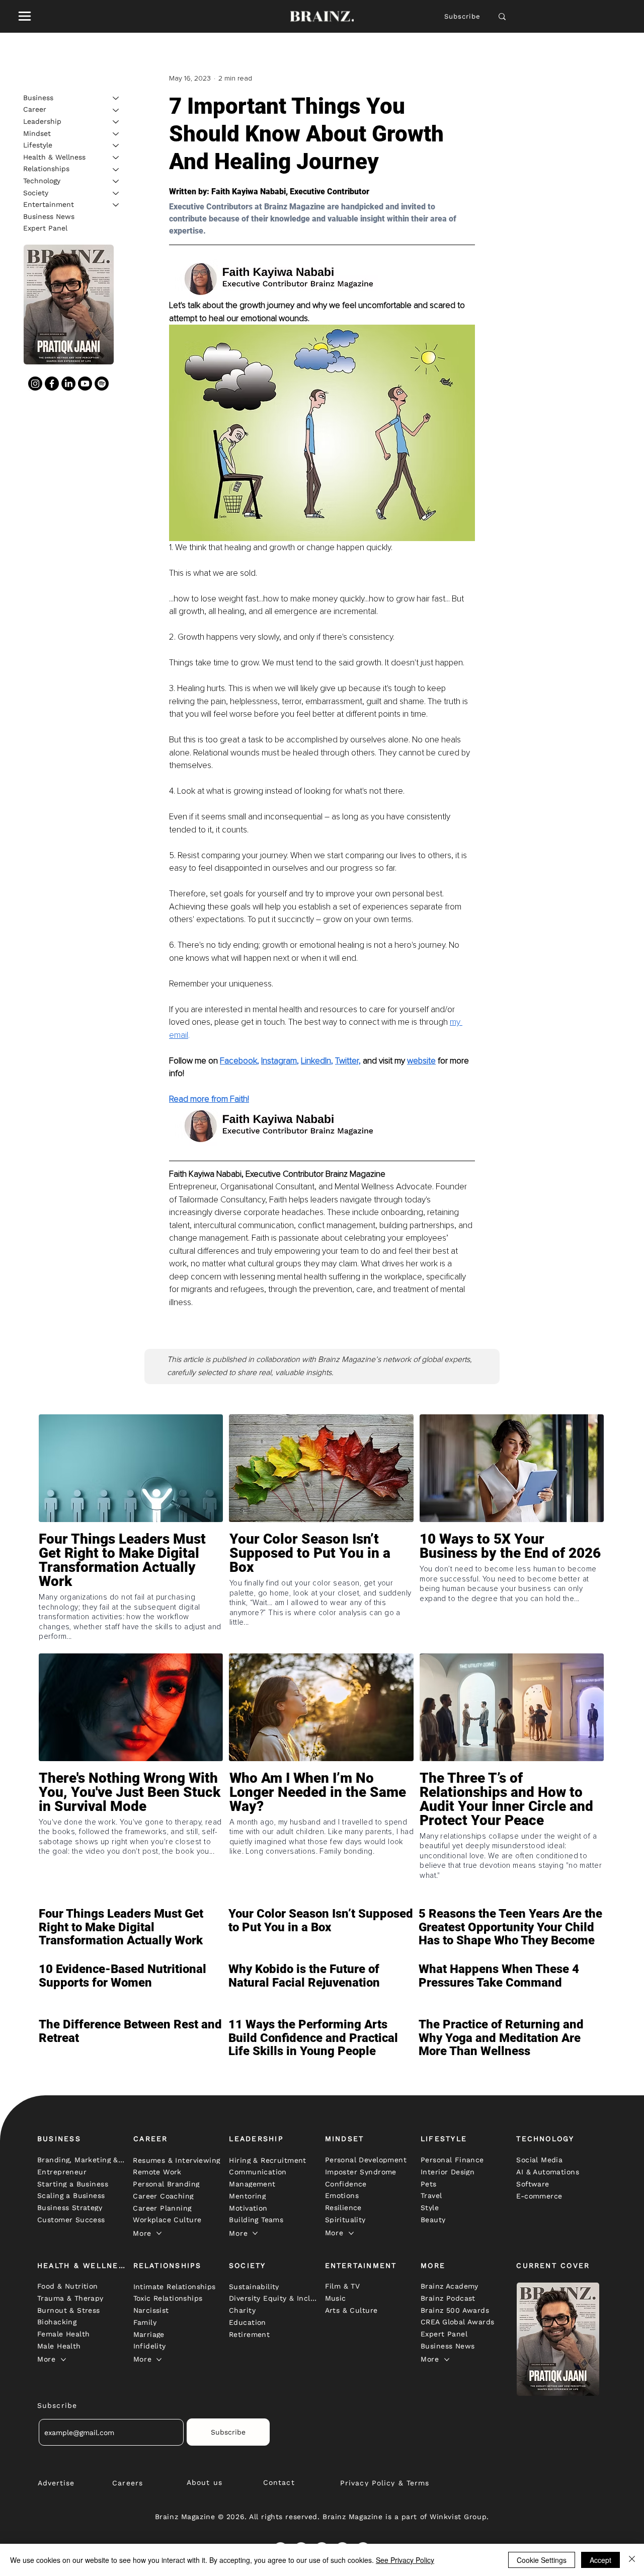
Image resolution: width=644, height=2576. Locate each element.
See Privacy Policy (405, 2560)
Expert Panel (45, 229)
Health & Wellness (54, 157)
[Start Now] (131, 1582)
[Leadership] (116, 122)
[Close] (632, 2560)
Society (36, 193)
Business (38, 98)
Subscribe (463, 16)
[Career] (116, 110)
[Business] (116, 98)
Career (35, 110)
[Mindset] (116, 134)
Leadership (42, 121)
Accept (600, 2560)
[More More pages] (159, 2233)
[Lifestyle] (116, 145)
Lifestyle (38, 145)
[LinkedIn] (68, 384)
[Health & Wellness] (116, 158)
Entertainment (49, 204)
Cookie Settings (542, 2560)
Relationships (46, 169)
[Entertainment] (116, 205)
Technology (42, 181)
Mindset (37, 133)
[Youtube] (85, 384)
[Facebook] (52, 384)
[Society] (116, 193)
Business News (49, 216)
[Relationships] (116, 170)
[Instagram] (35, 384)
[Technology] (116, 181)
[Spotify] (102, 384)
